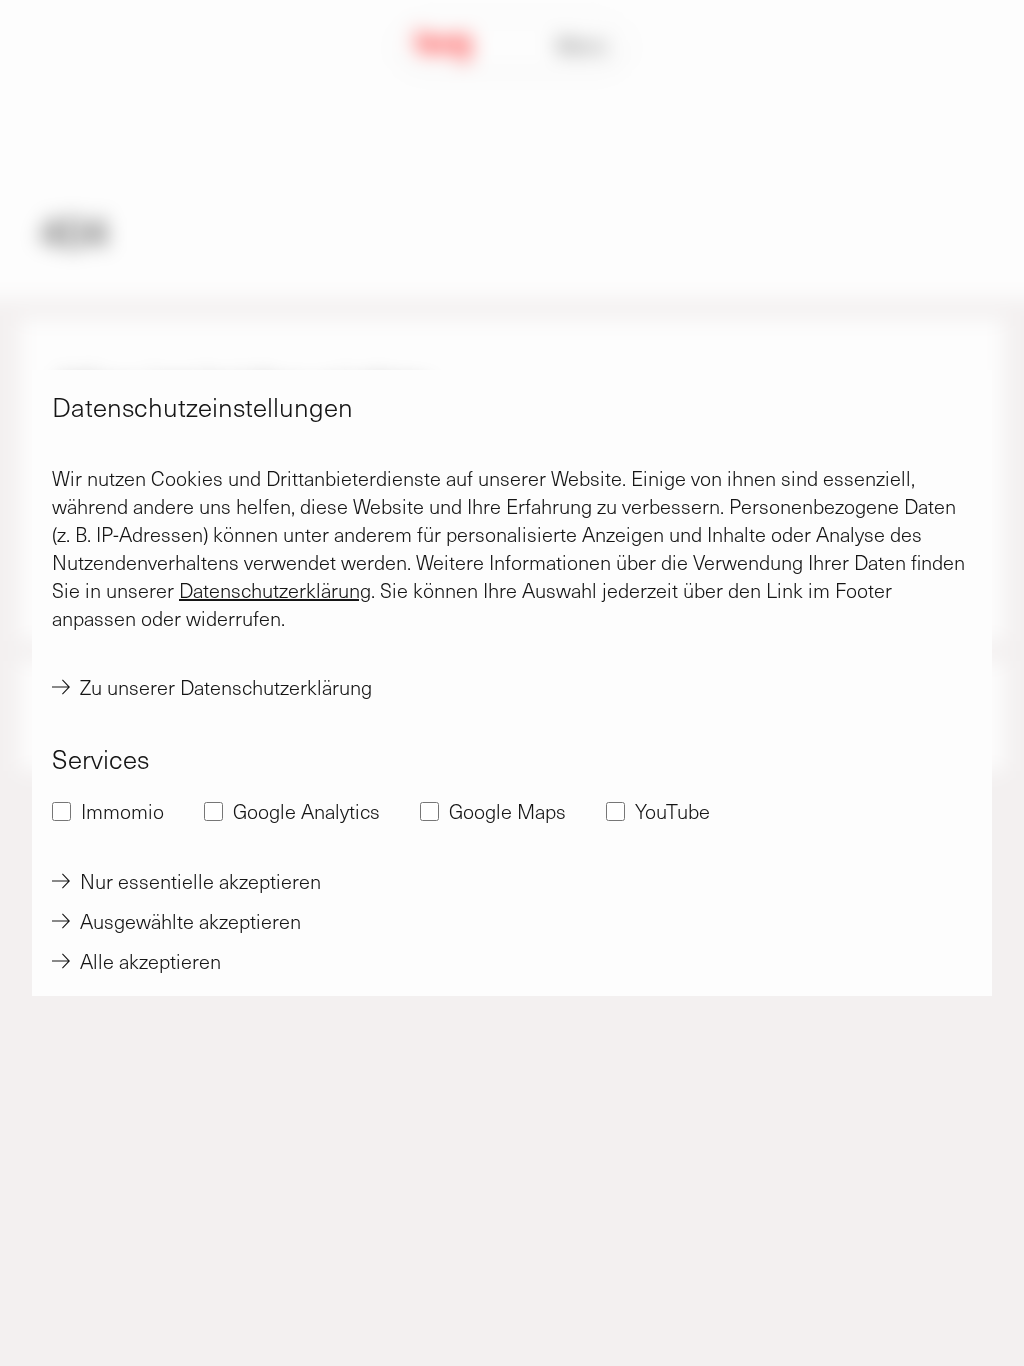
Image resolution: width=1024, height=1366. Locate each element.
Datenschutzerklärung (275, 590)
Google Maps (507, 811)
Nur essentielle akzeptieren (200, 881)
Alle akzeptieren (150, 961)
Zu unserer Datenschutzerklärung (226, 687)
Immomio (122, 811)
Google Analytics (306, 811)
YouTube (672, 811)
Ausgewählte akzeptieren (190, 921)
